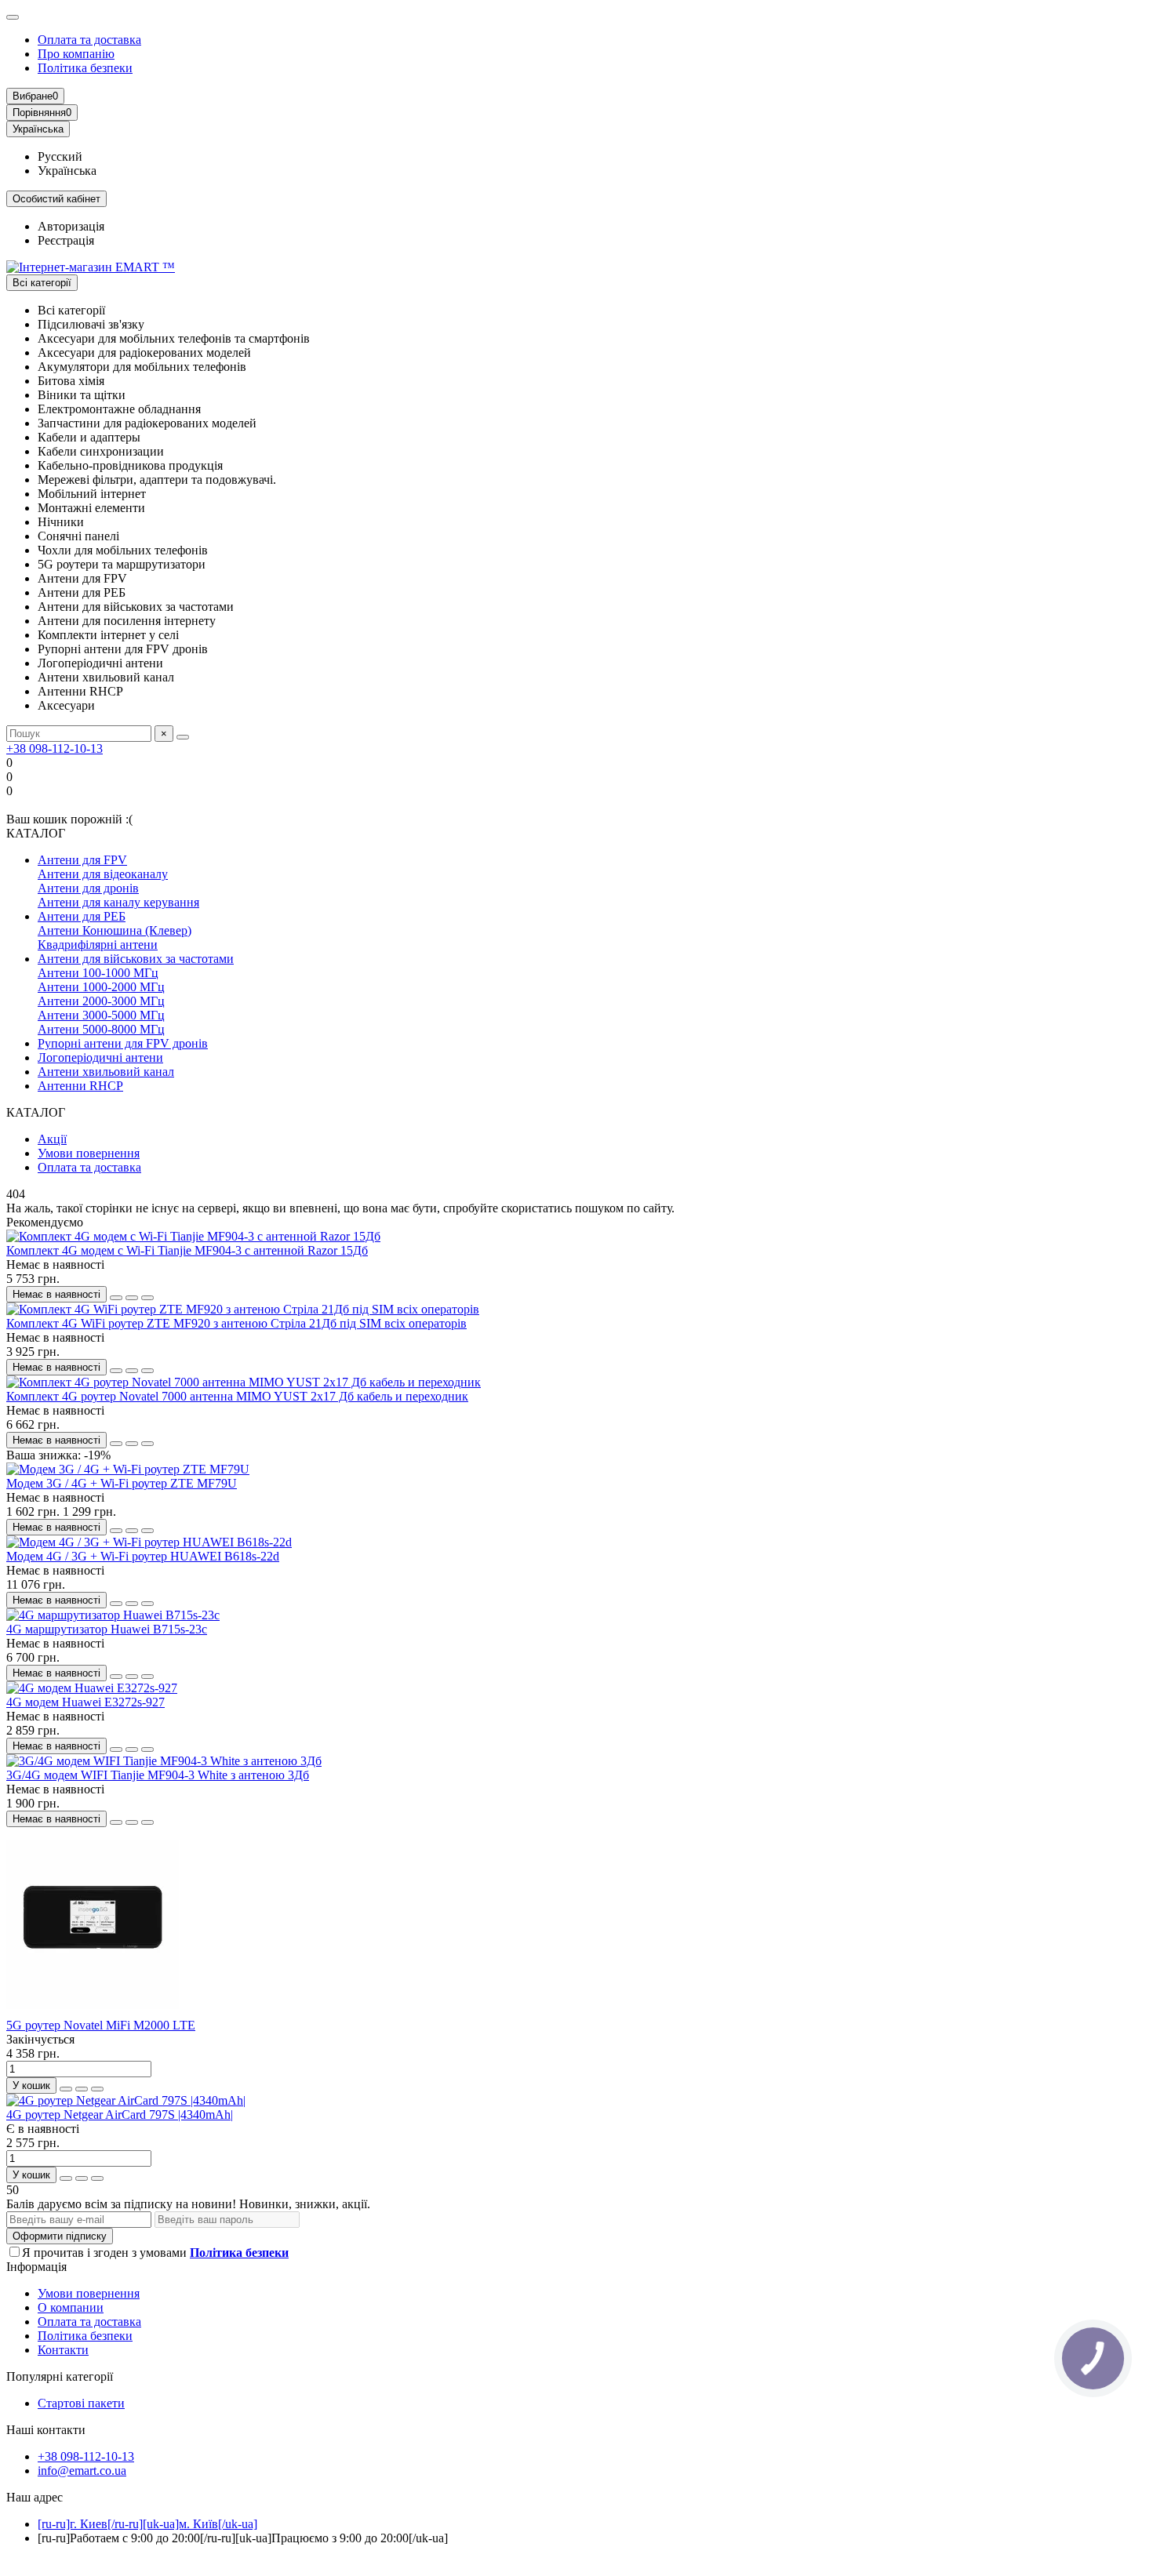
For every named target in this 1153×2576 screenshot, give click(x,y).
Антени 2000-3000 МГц (101, 1001)
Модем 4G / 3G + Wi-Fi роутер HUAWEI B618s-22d (143, 1556)
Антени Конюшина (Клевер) (115, 930)
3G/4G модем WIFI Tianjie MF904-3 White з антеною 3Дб (158, 1775)
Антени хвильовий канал (106, 1072)
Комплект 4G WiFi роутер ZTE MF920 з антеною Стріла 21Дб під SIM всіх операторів (236, 1323)
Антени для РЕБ (82, 916)
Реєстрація (66, 240)
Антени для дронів (88, 888)
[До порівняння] (147, 1298)
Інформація (36, 2267)
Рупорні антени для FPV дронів (123, 1043)
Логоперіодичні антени (100, 1057)
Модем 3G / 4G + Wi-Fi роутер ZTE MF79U (122, 1483)
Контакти (63, 2350)
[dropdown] (13, 17)
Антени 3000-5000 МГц (101, 1015)
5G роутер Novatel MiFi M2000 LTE (101, 2025)
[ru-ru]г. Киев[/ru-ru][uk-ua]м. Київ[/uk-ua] (147, 2524)
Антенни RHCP (80, 1086)
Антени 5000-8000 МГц (101, 1029)
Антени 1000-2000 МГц (101, 987)
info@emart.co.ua (82, 2471)
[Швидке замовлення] (116, 1298)
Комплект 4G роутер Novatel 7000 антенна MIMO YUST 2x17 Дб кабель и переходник (237, 1396)
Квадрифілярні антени (98, 945)
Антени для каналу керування (118, 902)
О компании (71, 2307)
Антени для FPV (82, 860)
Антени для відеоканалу (103, 874)
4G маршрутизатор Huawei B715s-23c (107, 1629)
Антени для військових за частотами (136, 959)
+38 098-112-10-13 (55, 748)
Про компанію (76, 54)
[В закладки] (132, 1298)
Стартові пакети (81, 2403)
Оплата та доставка (89, 40)
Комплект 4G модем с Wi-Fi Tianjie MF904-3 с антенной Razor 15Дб (187, 1250)
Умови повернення (89, 1153)
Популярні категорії (60, 2376)
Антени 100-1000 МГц (98, 973)
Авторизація (71, 226)
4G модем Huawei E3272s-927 (85, 1702)
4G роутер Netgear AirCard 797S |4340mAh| (120, 2115)
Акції (52, 1139)
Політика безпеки (85, 68)
